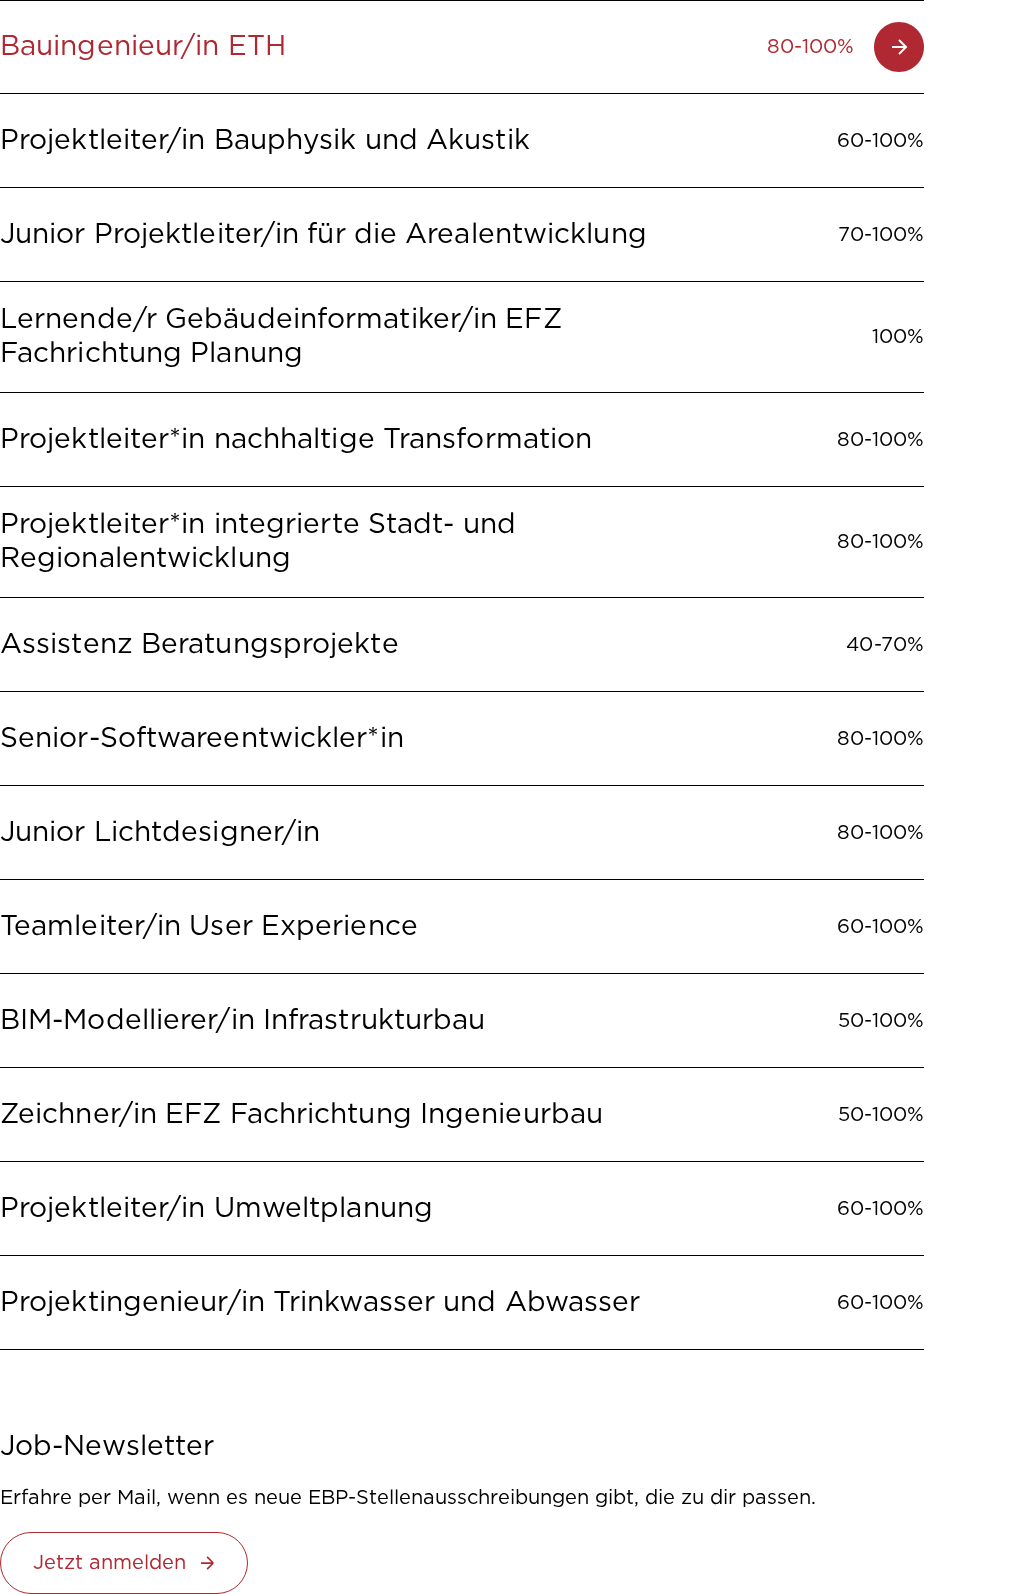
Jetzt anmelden (109, 1563)
